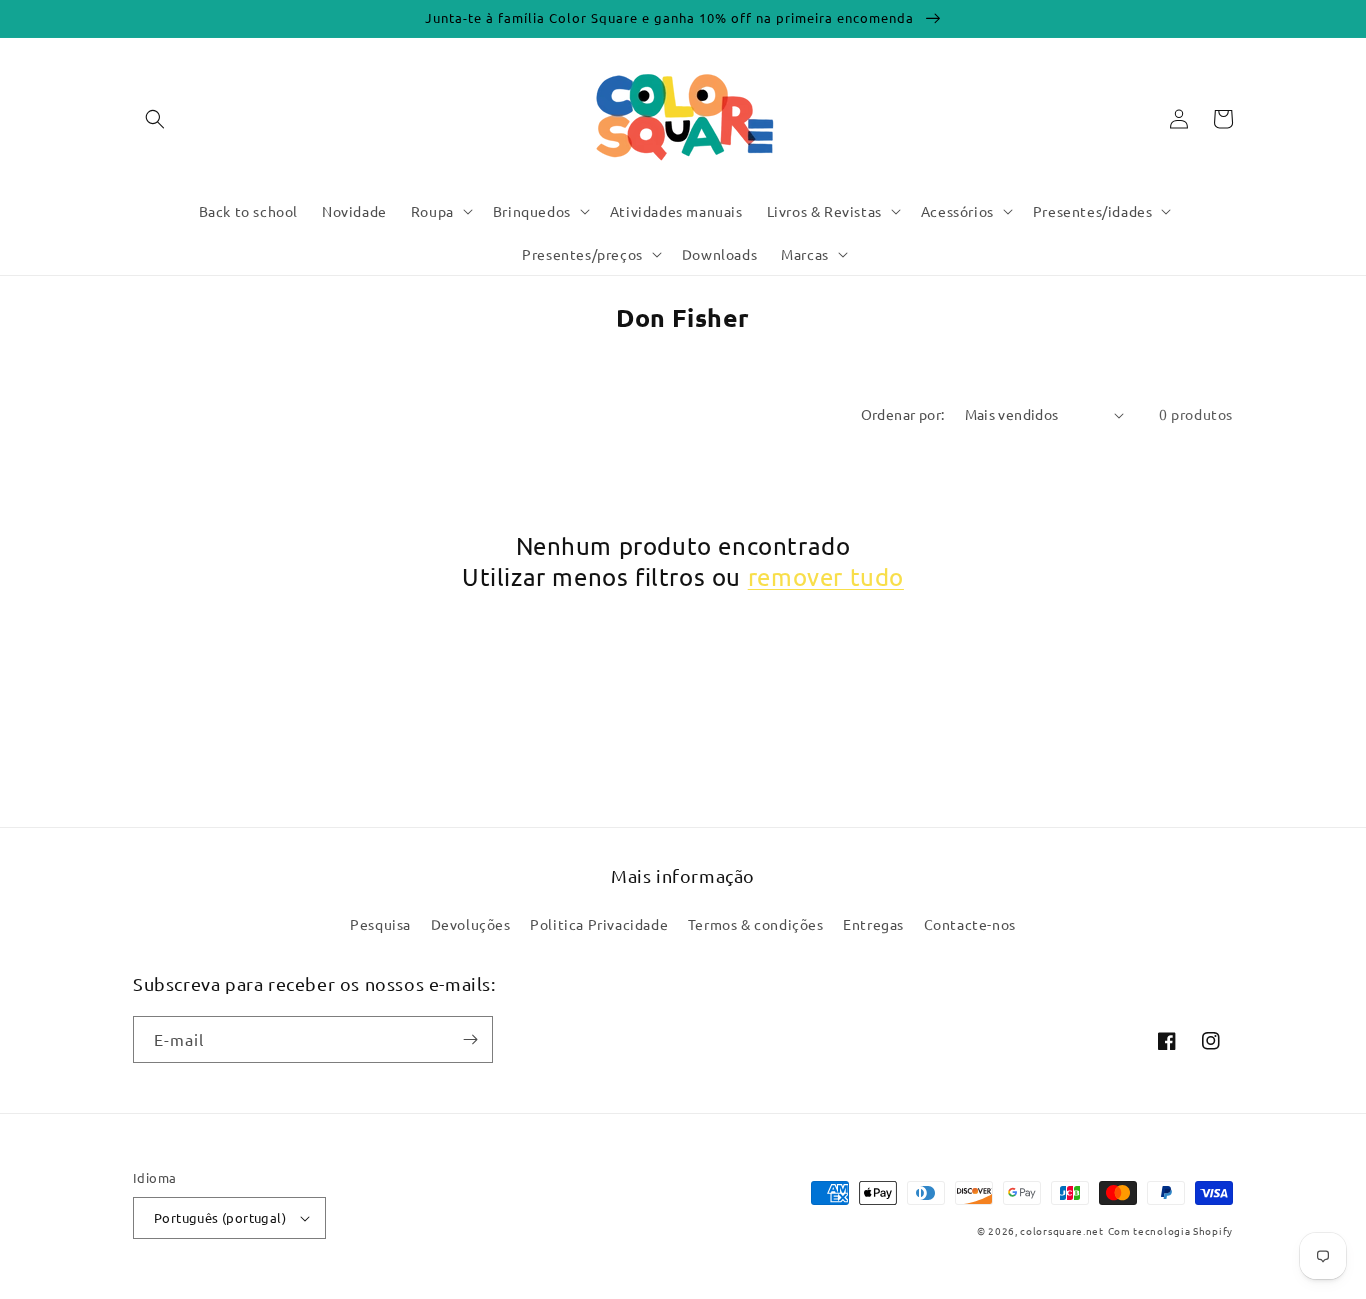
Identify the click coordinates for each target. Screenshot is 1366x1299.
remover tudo (826, 576)
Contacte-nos (970, 924)
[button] (155, 119)
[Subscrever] (470, 1039)
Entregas (873, 924)
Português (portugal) (220, 1217)
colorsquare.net (1062, 1230)
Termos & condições (756, 924)
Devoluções (471, 924)
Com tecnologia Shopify (1170, 1230)
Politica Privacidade (599, 924)
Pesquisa (380, 924)
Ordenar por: (903, 414)
